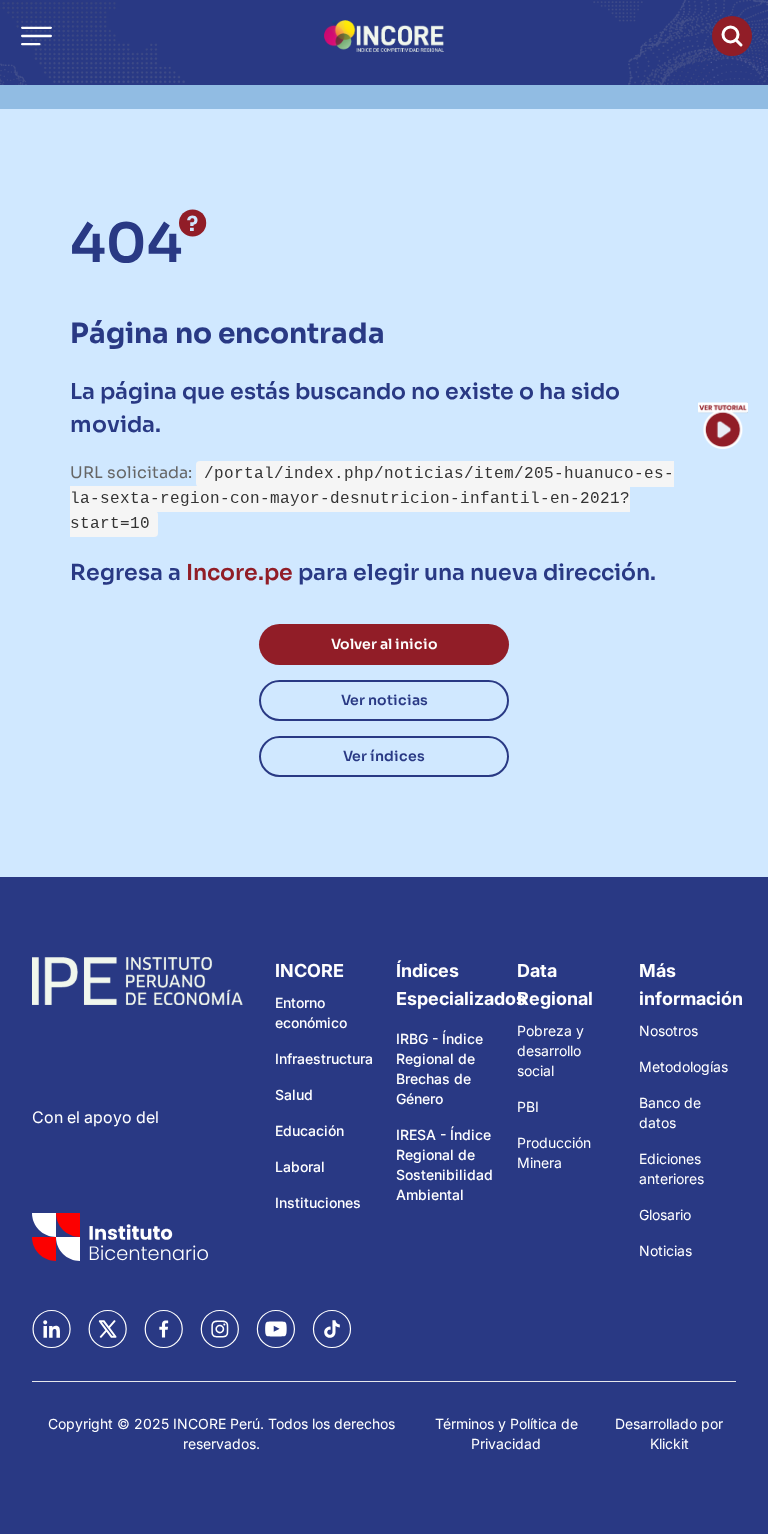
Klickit (669, 1443)
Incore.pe (239, 572)
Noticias (665, 1250)
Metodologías (683, 1066)
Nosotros (668, 1030)
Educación (309, 1130)
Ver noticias (384, 700)
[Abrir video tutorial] (723, 425)
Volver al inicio (384, 644)
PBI (528, 1106)
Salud (294, 1094)
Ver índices (384, 756)
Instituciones (318, 1202)
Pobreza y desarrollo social (550, 1050)
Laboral (300, 1166)
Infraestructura (324, 1058)
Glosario (665, 1214)
